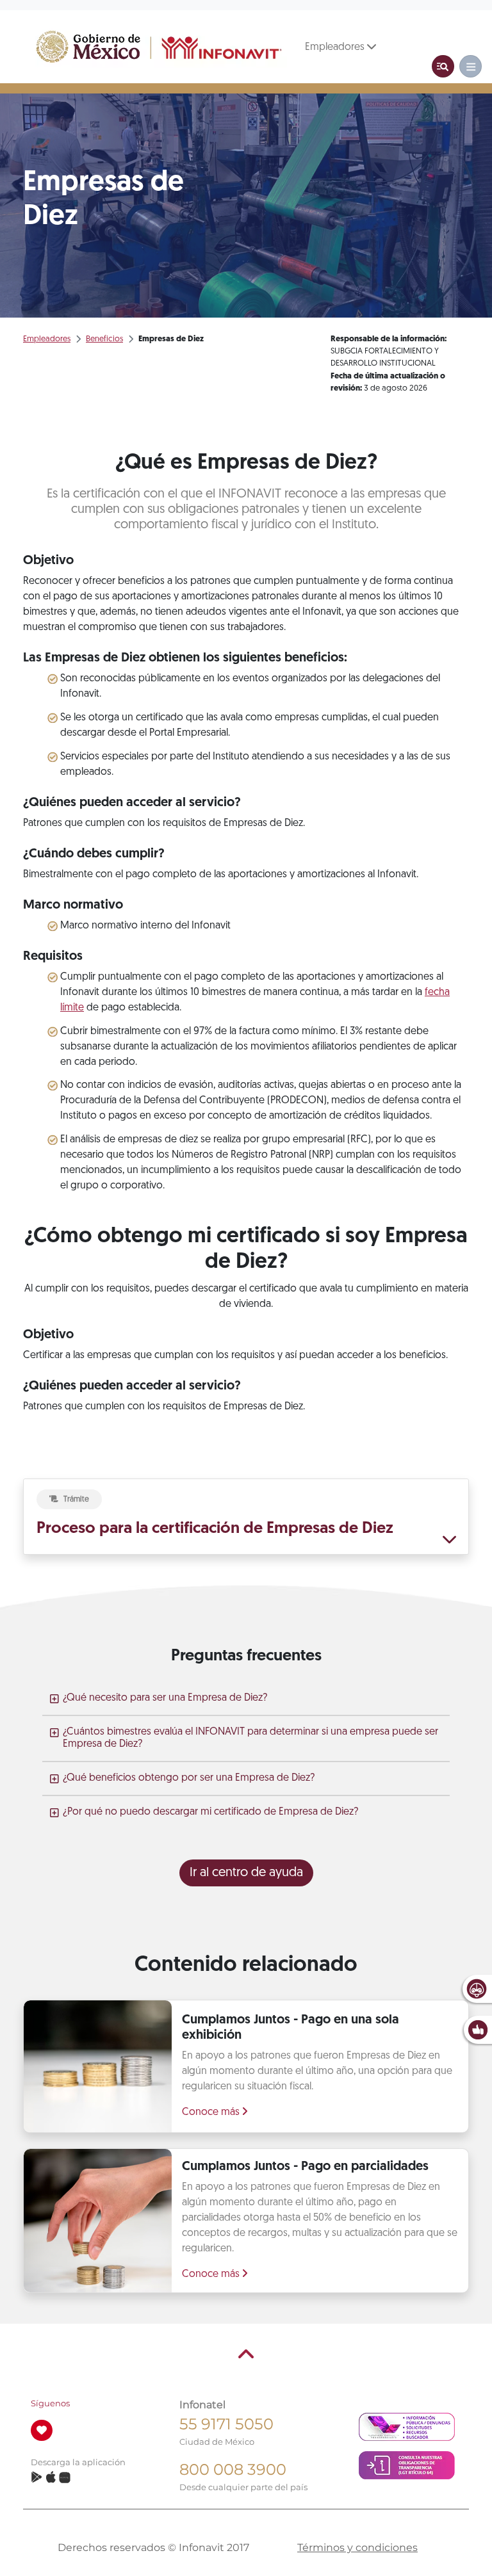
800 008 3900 (233, 2469)
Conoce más (212, 2112)
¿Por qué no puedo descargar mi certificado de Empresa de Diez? (210, 1812)
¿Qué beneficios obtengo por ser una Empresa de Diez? (189, 1778)
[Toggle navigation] (443, 66)
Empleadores (336, 47)
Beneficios (104, 339)
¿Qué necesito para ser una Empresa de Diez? (165, 1698)
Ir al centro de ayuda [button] (246, 1873)
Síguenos (50, 2403)
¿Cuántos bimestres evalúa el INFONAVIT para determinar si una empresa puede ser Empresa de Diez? (250, 1738)
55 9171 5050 (226, 2424)
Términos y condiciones (357, 2548)
